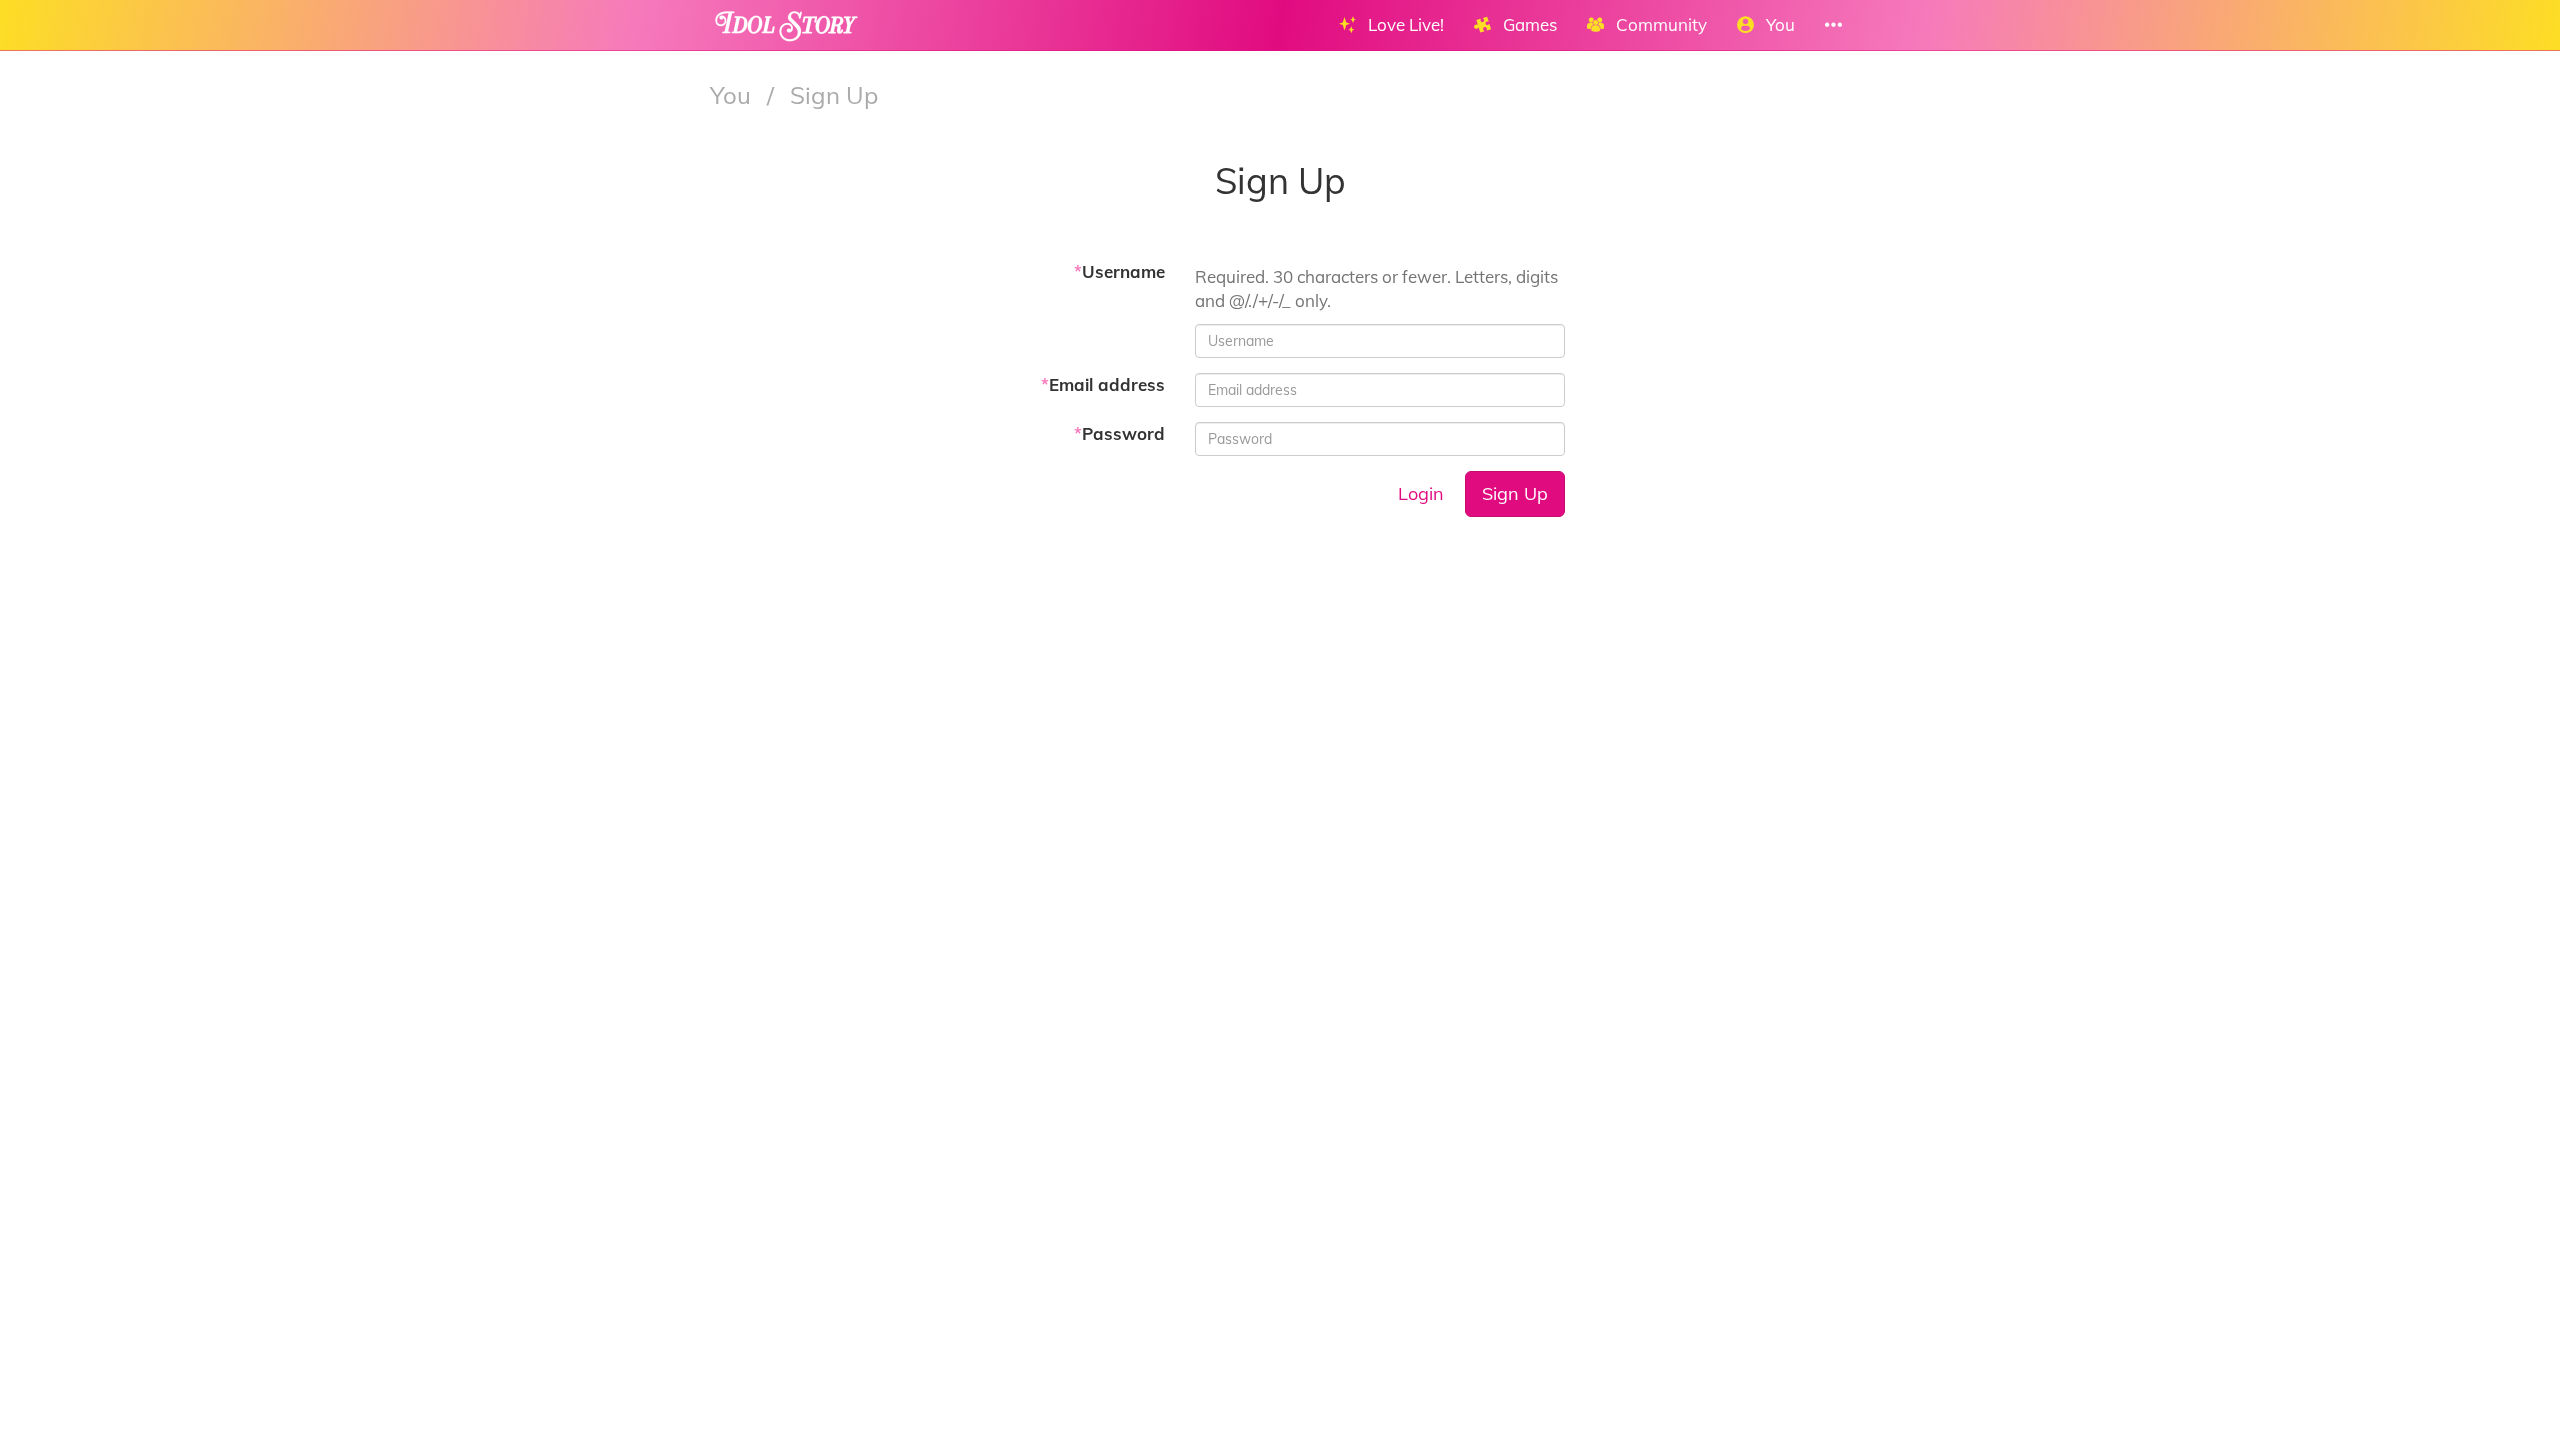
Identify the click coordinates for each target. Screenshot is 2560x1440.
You (733, 95)
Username (1119, 271)
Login (1421, 493)
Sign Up (1515, 493)
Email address (1103, 384)
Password (1119, 433)
